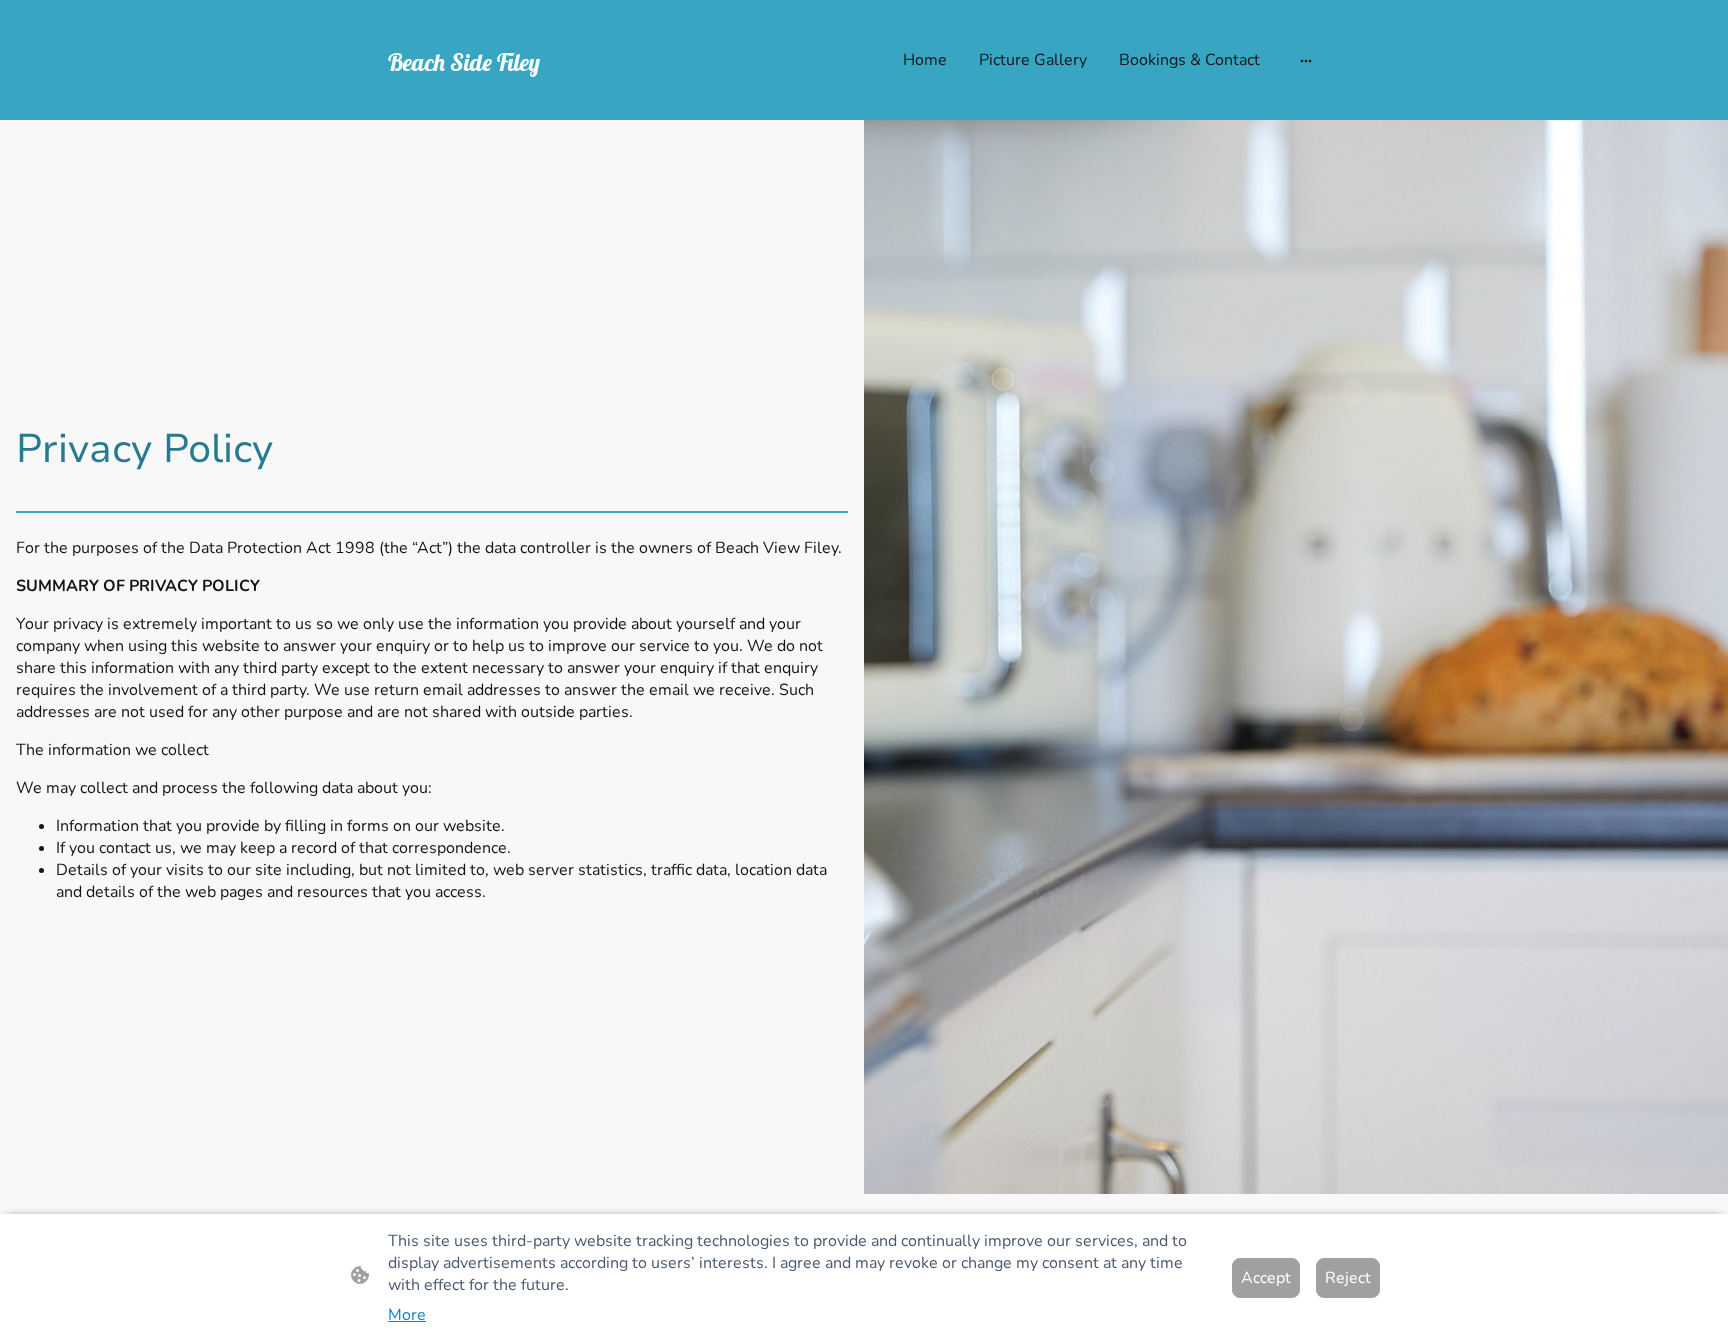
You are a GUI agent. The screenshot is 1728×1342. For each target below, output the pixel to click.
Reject (1348, 1278)
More (407, 1315)
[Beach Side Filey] (544, 103)
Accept (1266, 1278)
